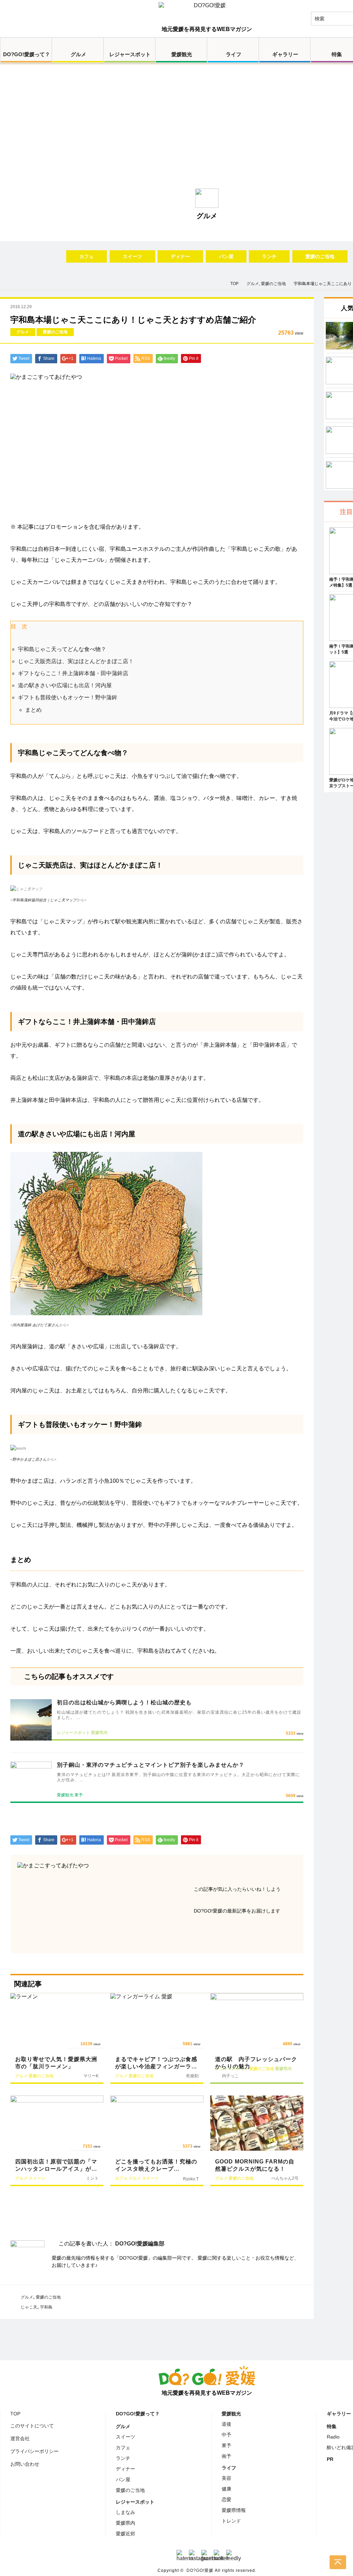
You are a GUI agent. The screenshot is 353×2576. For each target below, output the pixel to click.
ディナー (180, 256)
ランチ (269, 256)
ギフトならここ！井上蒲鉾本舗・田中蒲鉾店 (73, 673)
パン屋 (226, 256)
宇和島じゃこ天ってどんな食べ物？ (62, 649)
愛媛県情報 (234, 2510)
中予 (226, 2435)
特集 (332, 2426)
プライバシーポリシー (34, 2451)
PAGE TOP (338, 2562)
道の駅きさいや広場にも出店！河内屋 (65, 685)
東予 (226, 2445)
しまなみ (125, 2512)
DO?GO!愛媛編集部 (140, 2244)
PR (330, 2459)
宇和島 (46, 2307)
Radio (333, 2437)
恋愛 (226, 2499)
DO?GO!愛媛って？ (27, 54)
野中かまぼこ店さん (29, 1459)
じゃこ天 (29, 2307)
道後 (226, 2424)
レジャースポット (130, 54)
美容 (226, 2478)
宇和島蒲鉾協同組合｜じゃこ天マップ (44, 900)
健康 (226, 2489)
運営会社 (20, 2438)
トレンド (231, 2521)
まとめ (33, 710)
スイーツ (132, 256)
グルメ (78, 54)
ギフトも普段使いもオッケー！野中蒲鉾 (68, 697)
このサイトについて (32, 2426)
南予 (226, 2456)
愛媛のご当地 (320, 256)
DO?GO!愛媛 (200, 2570)
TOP (15, 2414)
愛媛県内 (125, 2523)
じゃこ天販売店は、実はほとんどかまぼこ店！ (76, 661)
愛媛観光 (182, 54)
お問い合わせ (25, 2464)
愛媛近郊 (125, 2534)
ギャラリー (285, 54)
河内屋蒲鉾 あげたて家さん (36, 1325)
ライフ (234, 54)
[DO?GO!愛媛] (207, 12)
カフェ (87, 256)
